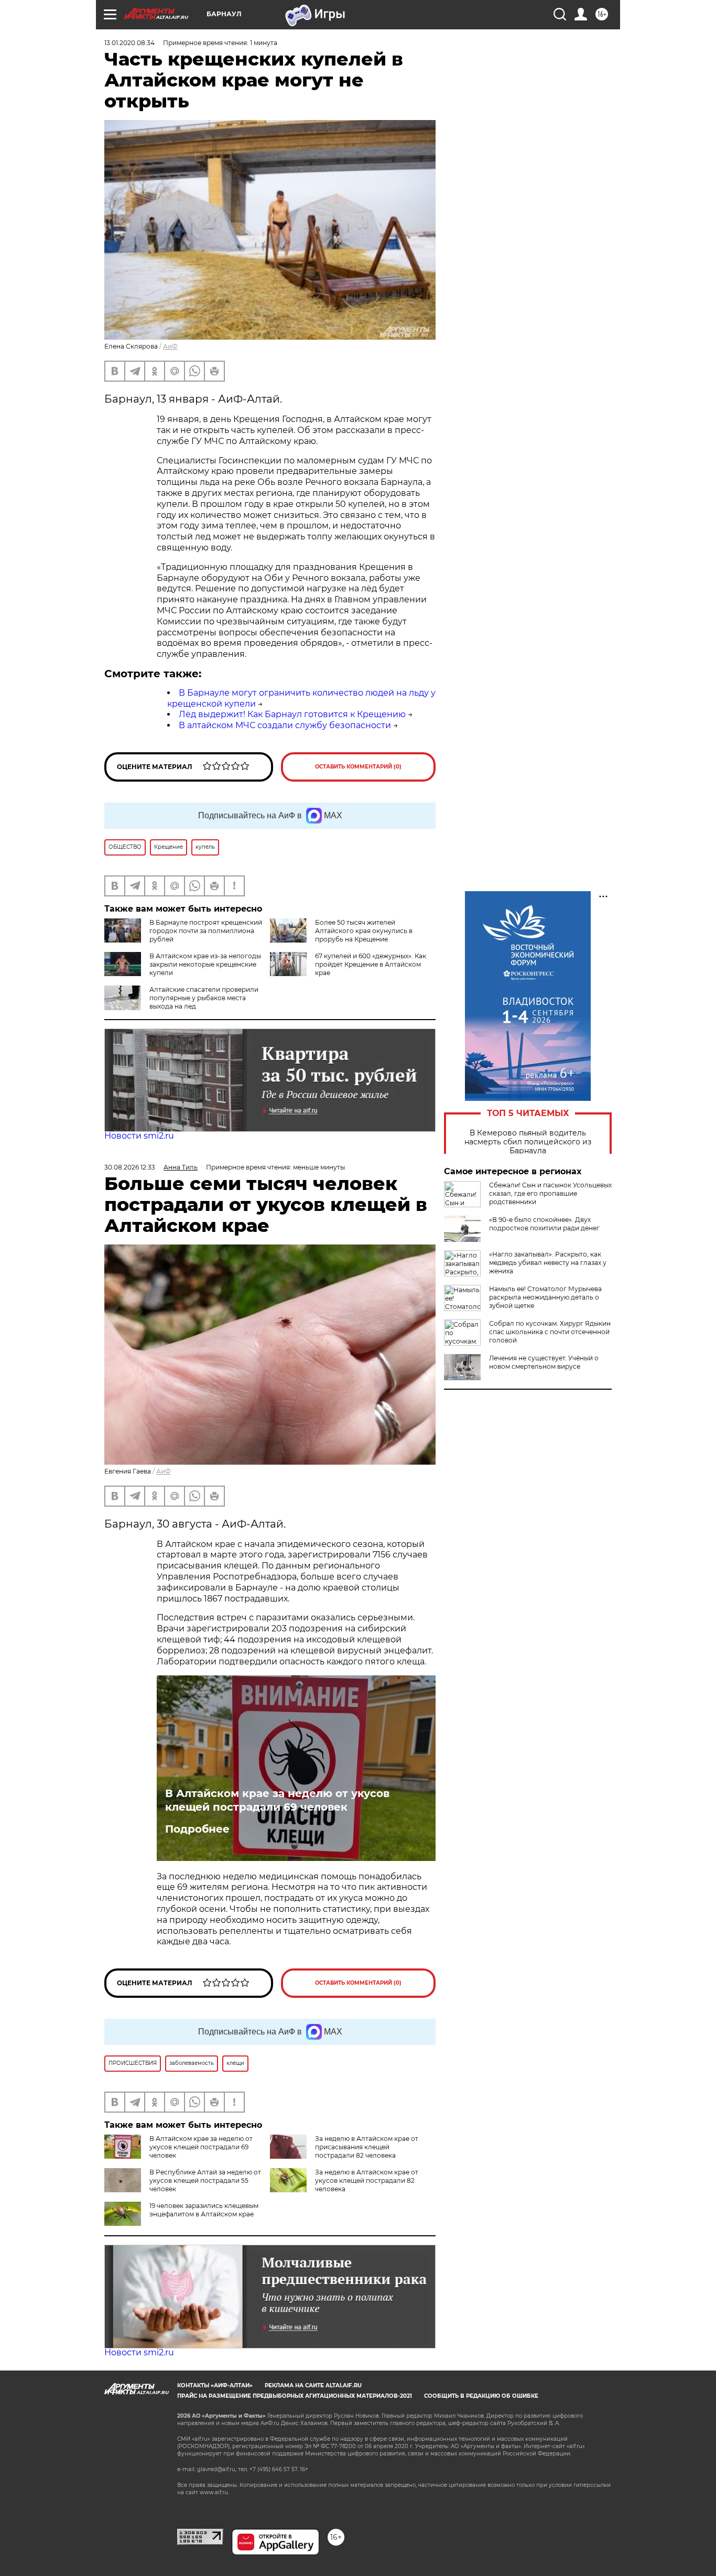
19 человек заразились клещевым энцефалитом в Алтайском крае (204, 2210)
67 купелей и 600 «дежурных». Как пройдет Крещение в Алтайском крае (371, 964)
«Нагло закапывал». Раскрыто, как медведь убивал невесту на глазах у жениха (548, 1263)
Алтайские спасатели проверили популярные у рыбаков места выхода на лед (204, 998)
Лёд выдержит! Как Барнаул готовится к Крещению (292, 714)
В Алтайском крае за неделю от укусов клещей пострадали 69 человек (277, 1800)
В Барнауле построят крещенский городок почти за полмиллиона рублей (206, 931)
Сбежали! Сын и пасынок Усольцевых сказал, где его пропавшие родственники (550, 1193)
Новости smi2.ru (139, 1136)
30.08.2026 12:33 (130, 1167)
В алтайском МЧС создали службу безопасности (285, 725)
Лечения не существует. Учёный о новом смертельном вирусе (544, 1362)
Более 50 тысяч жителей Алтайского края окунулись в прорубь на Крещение (364, 931)
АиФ (170, 346)
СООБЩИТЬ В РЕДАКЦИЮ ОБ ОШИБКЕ (481, 2396)
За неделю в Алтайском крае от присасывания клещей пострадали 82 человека (367, 2147)
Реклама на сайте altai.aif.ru (313, 2385)
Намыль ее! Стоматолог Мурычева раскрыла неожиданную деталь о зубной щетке (545, 1297)
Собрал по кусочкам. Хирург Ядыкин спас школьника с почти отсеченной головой (550, 1332)
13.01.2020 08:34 (129, 43)
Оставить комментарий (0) (358, 767)
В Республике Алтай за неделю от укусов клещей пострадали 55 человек (205, 2180)
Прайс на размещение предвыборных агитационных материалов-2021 (295, 2396)
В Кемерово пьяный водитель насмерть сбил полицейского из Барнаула (528, 1142)
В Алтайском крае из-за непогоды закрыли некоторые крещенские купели (205, 964)
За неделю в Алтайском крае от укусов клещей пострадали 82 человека (367, 2180)
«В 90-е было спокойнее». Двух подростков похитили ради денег (544, 1224)
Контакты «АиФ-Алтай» (215, 2385)
